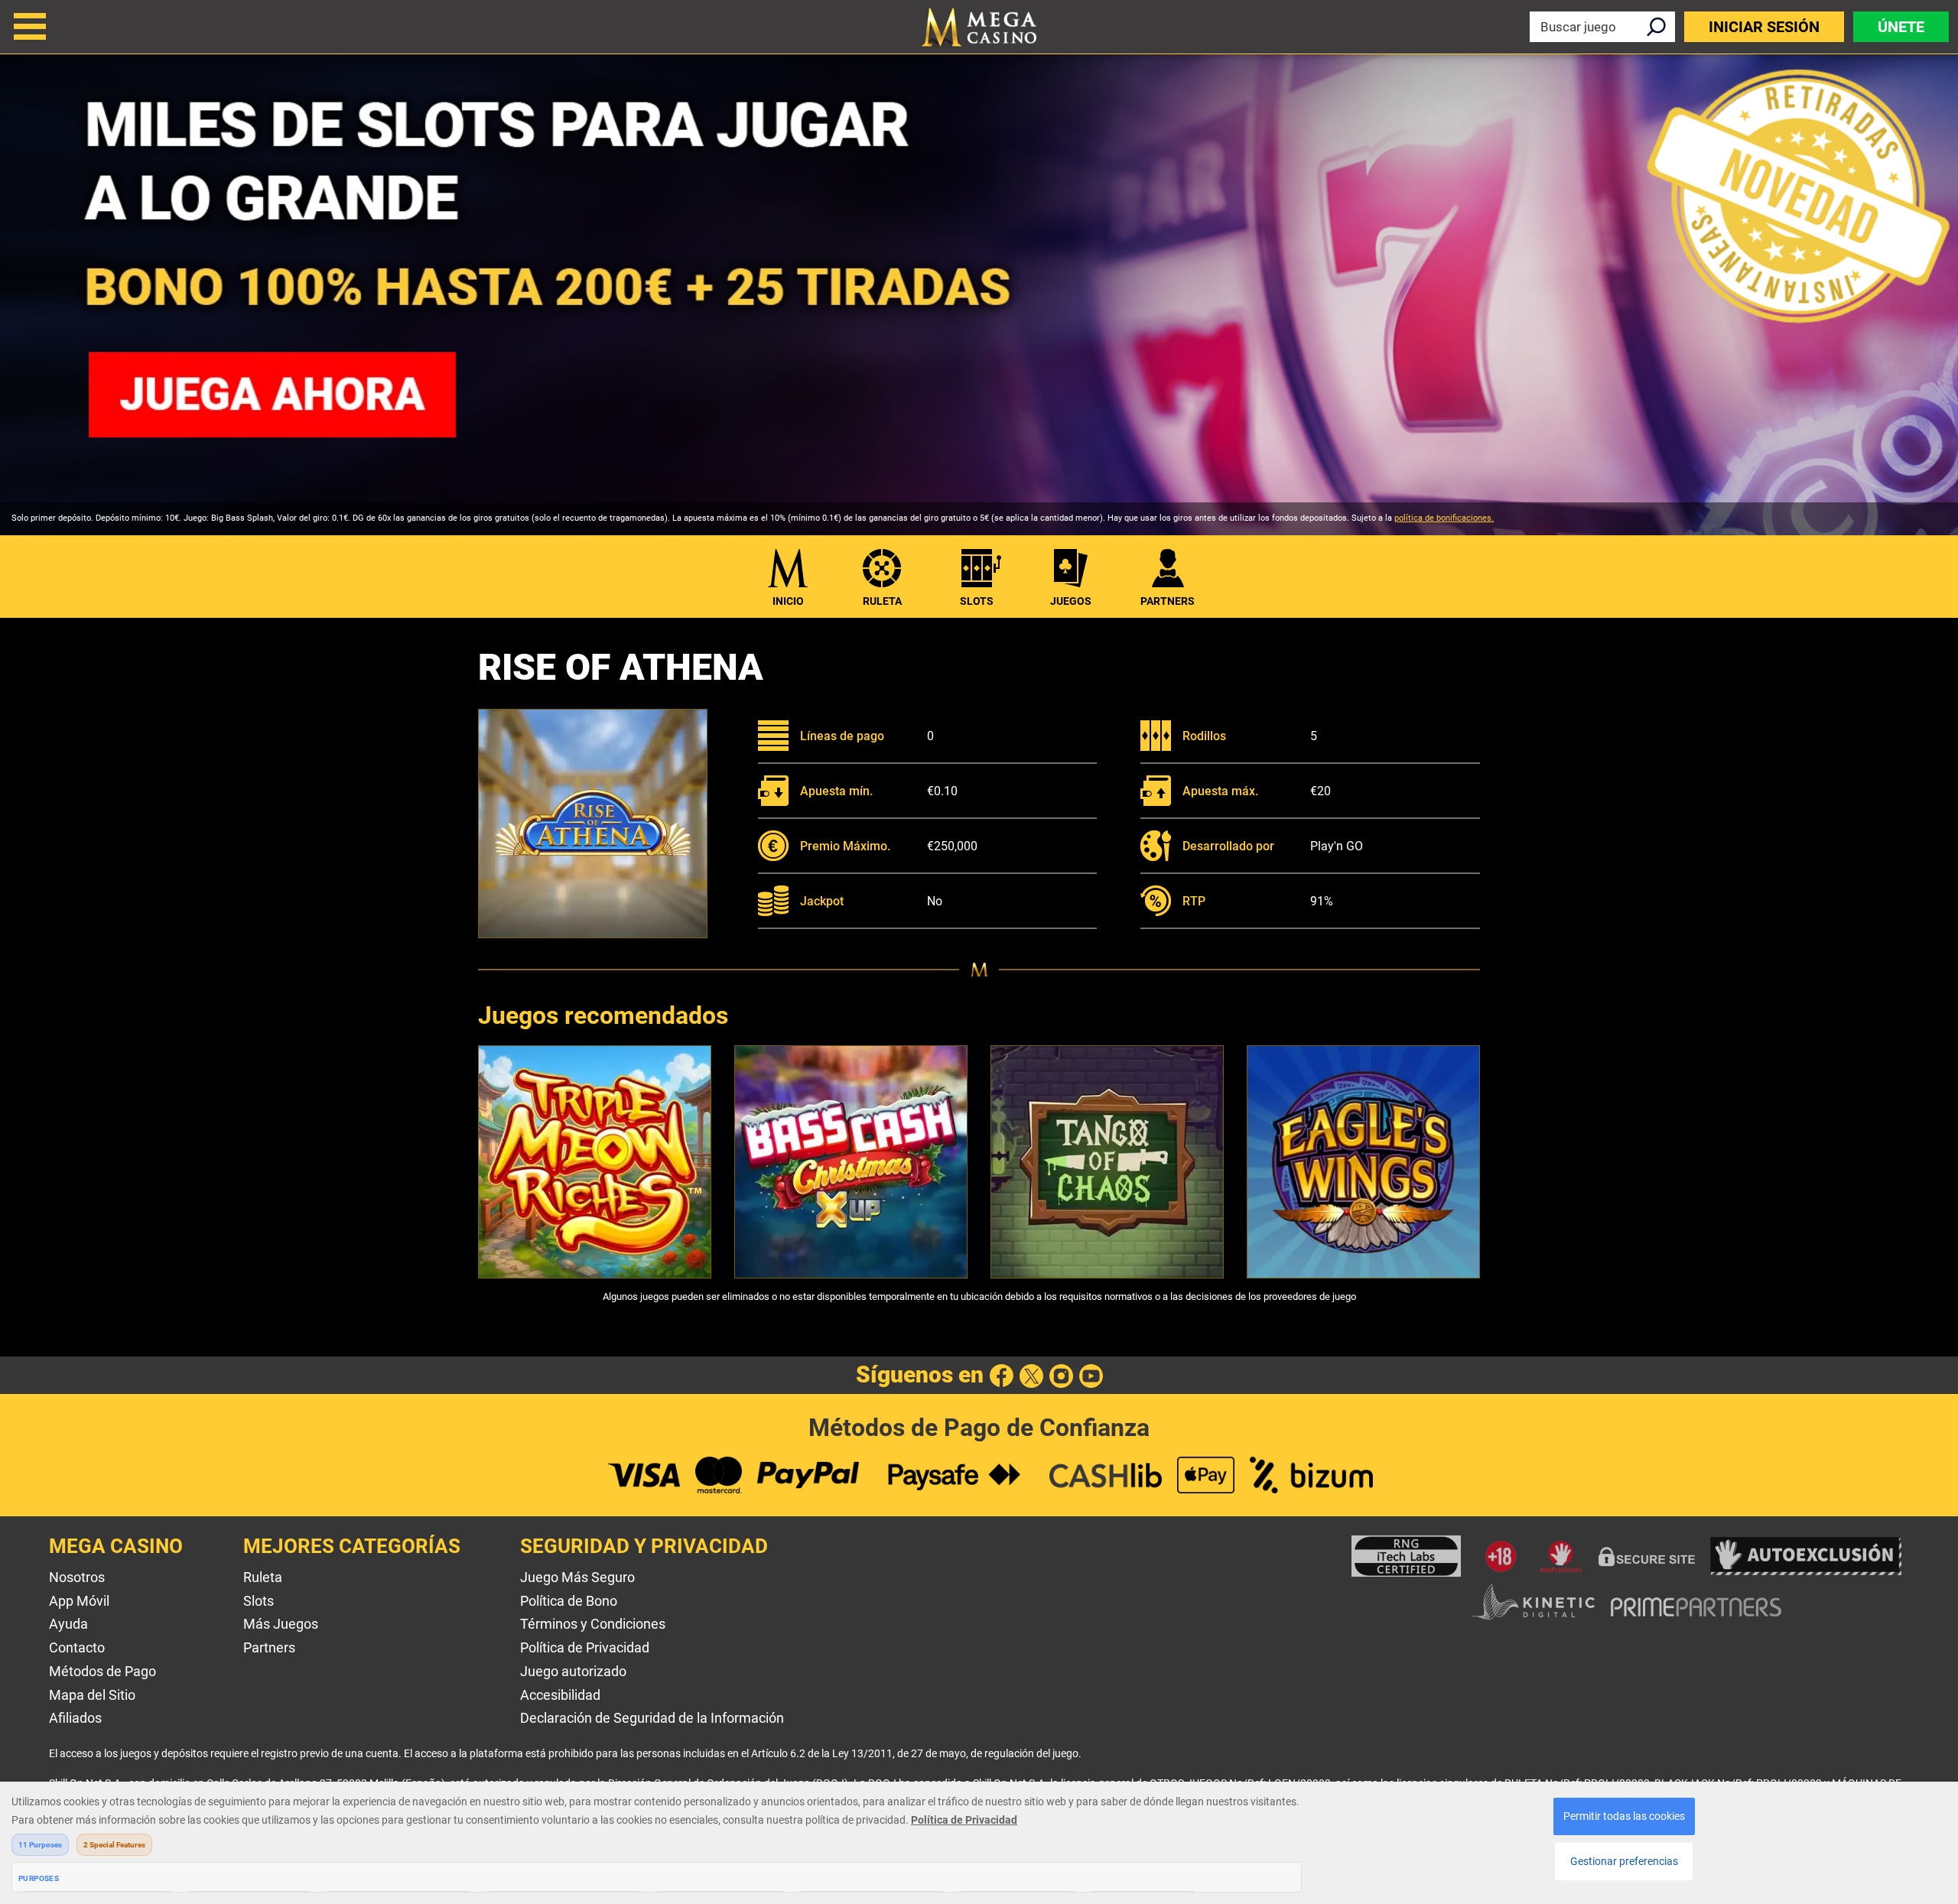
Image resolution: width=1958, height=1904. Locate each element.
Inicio (788, 601)
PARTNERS (1168, 601)
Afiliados (75, 1718)
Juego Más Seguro (577, 1577)
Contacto (77, 1647)
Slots (977, 601)
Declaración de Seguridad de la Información (652, 1718)
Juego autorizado (573, 1671)
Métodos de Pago (102, 1671)
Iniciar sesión (1764, 27)
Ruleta (882, 601)
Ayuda (68, 1624)
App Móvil (79, 1601)
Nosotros (77, 1577)
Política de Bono (569, 1601)
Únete (1901, 27)
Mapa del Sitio (92, 1695)
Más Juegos (281, 1624)
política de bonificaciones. (1444, 518)
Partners (269, 1647)
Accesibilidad (560, 1695)
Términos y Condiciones (593, 1624)
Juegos (1071, 601)
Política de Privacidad (585, 1647)
